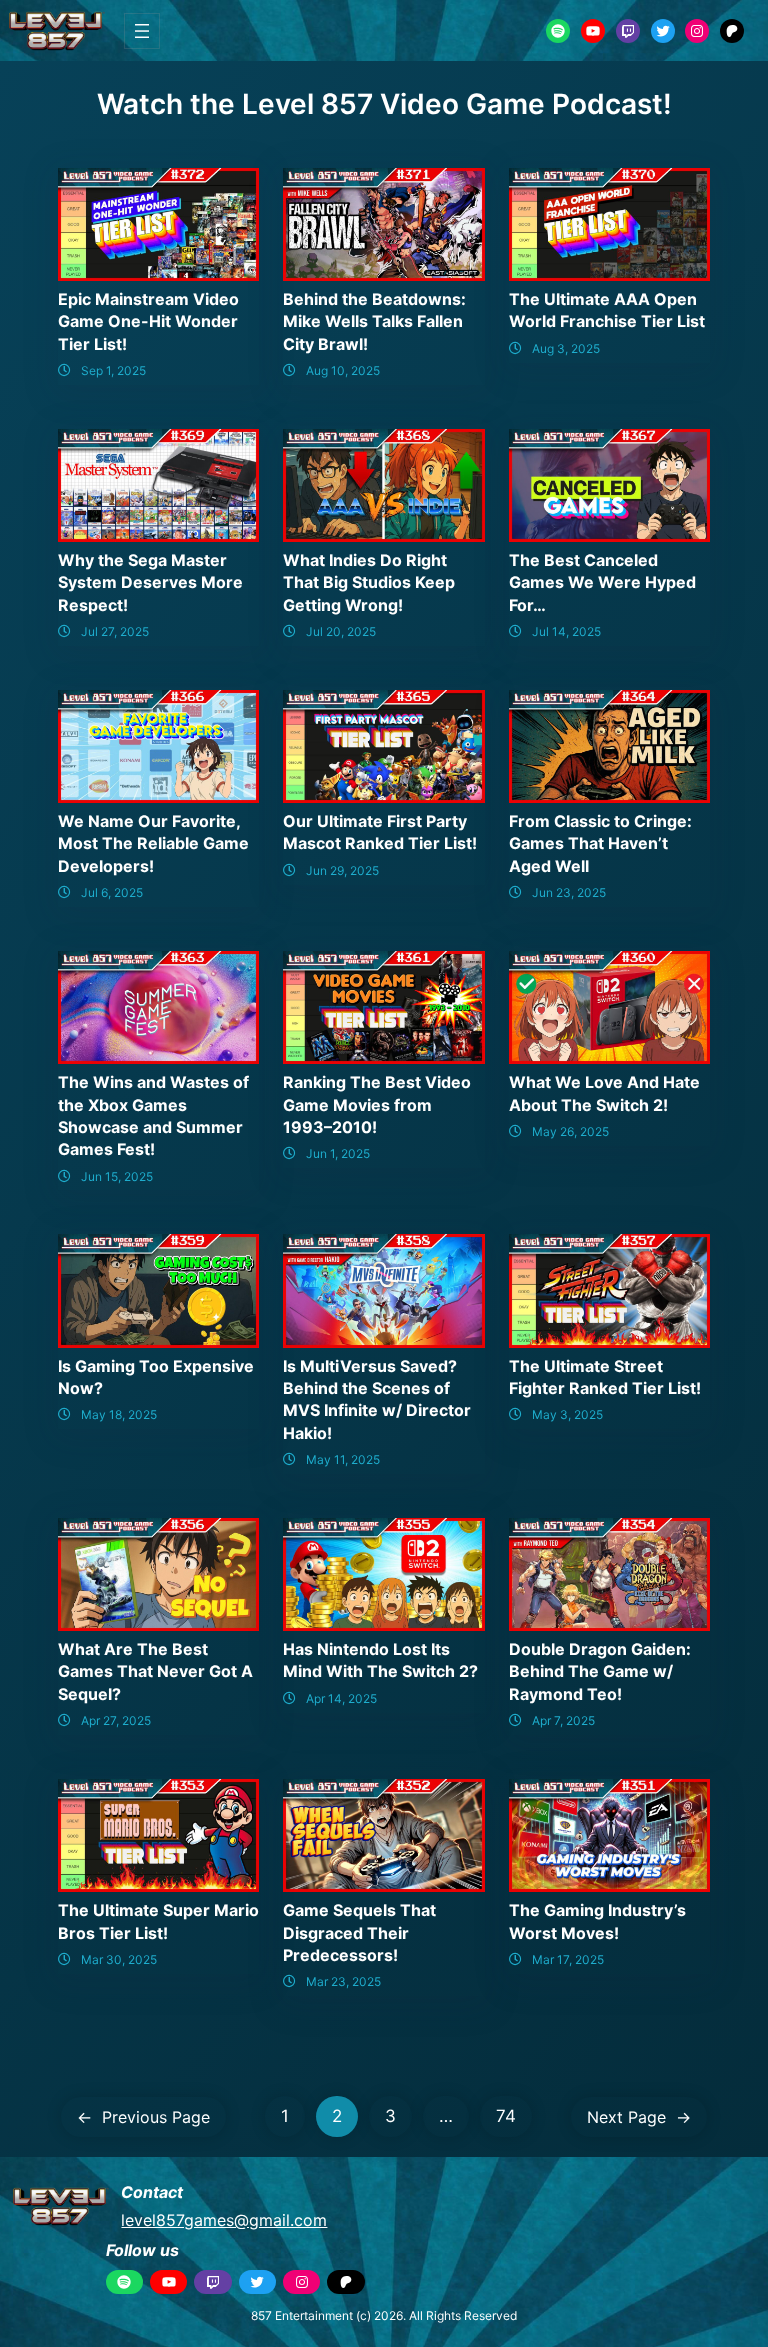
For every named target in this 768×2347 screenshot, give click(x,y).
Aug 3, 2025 (566, 348)
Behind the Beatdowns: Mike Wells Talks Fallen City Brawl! (374, 321)
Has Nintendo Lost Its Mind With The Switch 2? (380, 1660)
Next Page (639, 2117)
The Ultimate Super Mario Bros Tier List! (158, 1921)
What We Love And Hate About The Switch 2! (604, 1093)
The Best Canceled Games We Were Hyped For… (602, 582)
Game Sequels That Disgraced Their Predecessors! (359, 1932)
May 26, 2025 (570, 1131)
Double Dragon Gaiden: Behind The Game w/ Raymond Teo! (600, 1671)
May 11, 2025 (343, 1459)
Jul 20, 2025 (341, 631)
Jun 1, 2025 (338, 1153)
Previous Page (143, 2117)
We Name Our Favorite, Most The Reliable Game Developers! (153, 843)
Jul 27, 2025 (115, 631)
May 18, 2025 (119, 1414)
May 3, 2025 (567, 1414)
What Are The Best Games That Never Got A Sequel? (155, 1671)
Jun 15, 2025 (117, 1176)
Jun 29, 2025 (342, 870)
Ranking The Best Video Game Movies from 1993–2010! (377, 1104)
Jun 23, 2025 (569, 892)
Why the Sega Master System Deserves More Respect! (150, 582)
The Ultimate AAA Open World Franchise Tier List (607, 310)
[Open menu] (142, 31)
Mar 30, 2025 (119, 1959)
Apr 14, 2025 (341, 1698)
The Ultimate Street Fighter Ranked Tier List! (605, 1377)
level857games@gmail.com (224, 2220)
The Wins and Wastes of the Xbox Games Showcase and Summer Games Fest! (153, 1115)
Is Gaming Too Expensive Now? (156, 1377)
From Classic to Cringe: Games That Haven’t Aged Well (600, 843)
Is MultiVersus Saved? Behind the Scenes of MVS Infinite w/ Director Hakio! (377, 1399)
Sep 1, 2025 (113, 370)
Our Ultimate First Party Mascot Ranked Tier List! (380, 832)
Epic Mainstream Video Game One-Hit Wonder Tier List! (148, 321)
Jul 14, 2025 (566, 631)
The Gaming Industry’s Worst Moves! (597, 1921)
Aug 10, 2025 (343, 370)
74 (506, 2116)
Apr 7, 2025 (563, 1720)
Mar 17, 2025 (568, 1959)
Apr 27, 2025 (116, 1720)
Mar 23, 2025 (343, 1981)
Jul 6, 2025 (112, 892)
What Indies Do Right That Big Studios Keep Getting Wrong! (369, 582)
